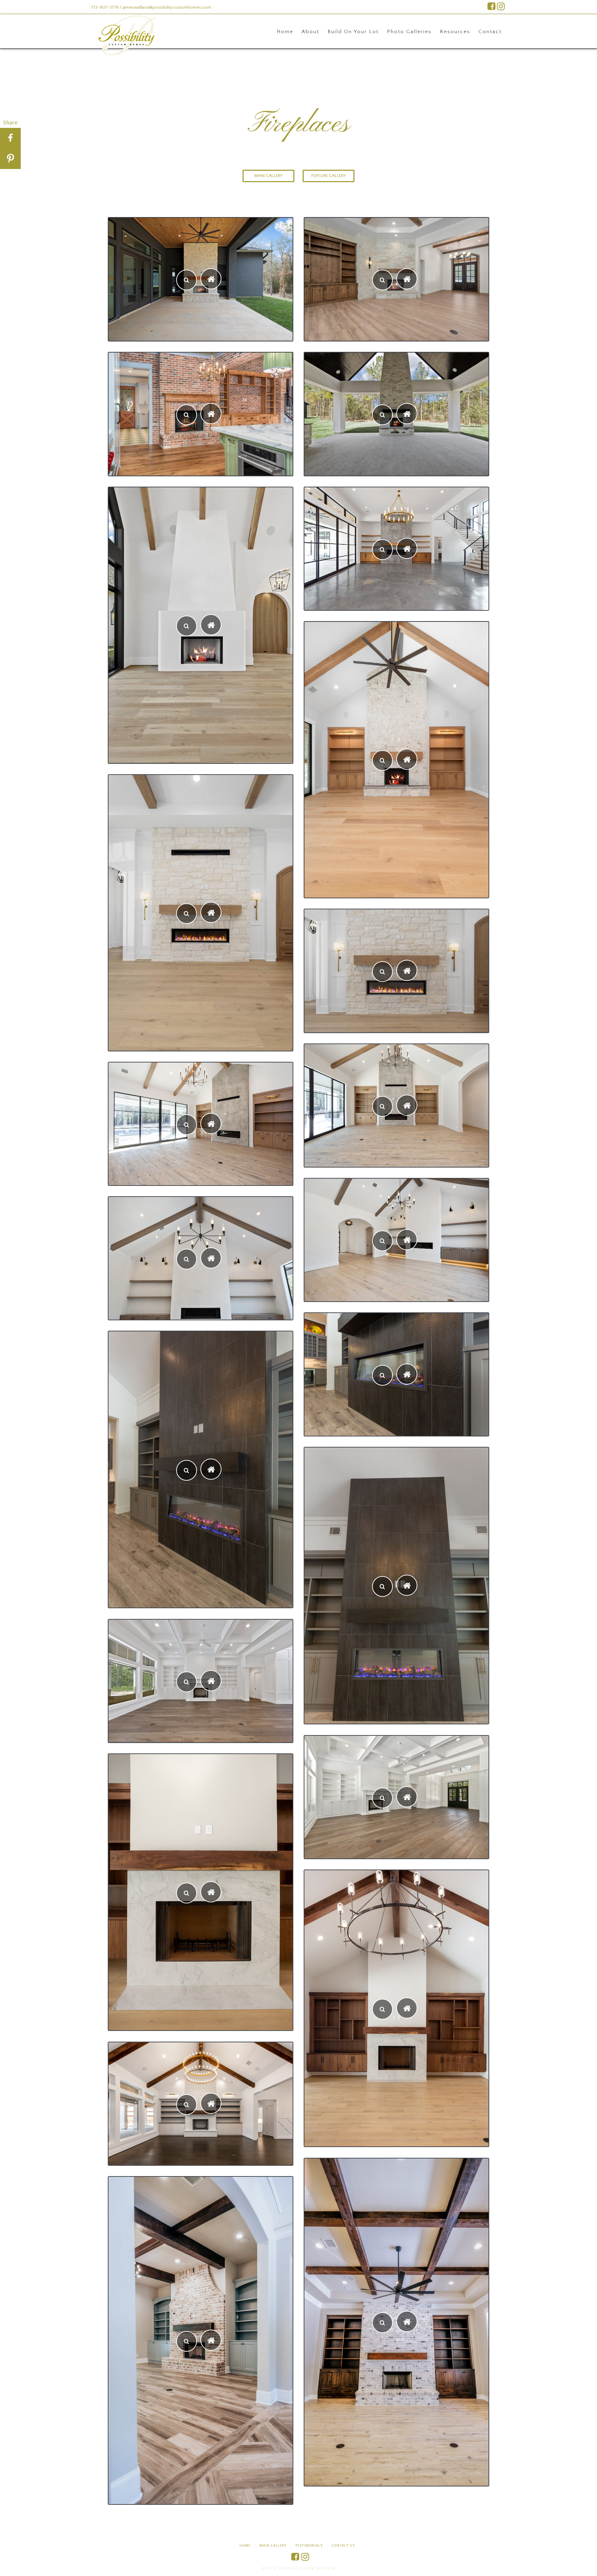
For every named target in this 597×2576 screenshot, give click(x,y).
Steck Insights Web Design (298, 2569)
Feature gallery (329, 176)
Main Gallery (268, 176)
